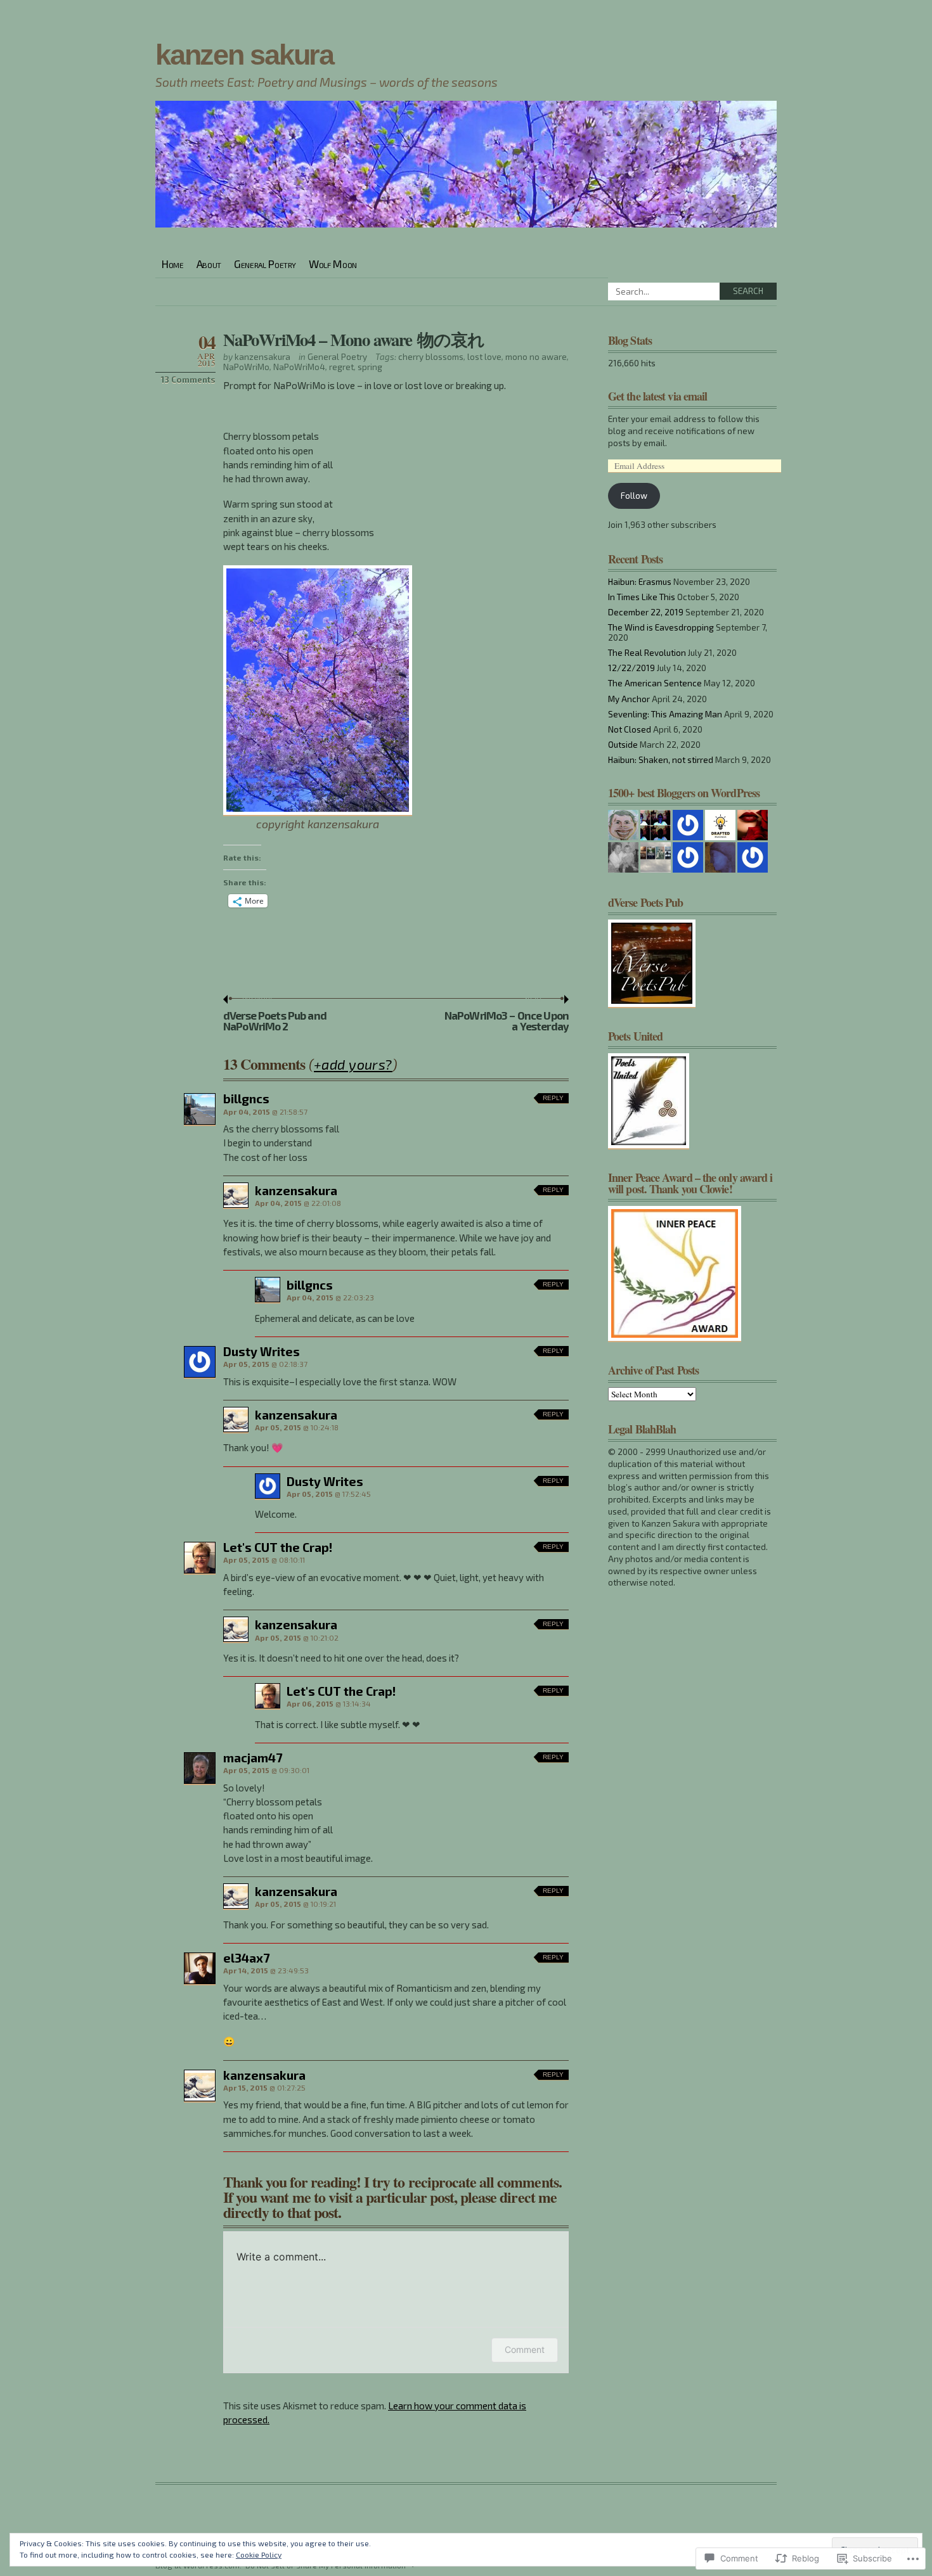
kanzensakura (262, 357)
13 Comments (188, 380)
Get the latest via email (657, 396)
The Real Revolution (647, 653)
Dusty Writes (262, 1351)
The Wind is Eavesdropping (661, 627)
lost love (484, 357)
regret (341, 367)
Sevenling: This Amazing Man (665, 714)
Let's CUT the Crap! (278, 1547)
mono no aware (536, 357)
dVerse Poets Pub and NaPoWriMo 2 (275, 1014)
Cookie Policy (259, 2554)
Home (173, 264)
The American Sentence (655, 683)
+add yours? (353, 1064)
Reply (553, 1098)
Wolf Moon (333, 264)
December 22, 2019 (646, 612)
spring (370, 367)
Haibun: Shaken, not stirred (661, 760)
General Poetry (265, 264)
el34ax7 (246, 1958)
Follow (634, 496)
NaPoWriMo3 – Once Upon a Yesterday (507, 1014)
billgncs (246, 1099)
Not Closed (630, 729)
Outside (623, 745)
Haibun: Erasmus (640, 582)
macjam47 (253, 1758)
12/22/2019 (631, 668)
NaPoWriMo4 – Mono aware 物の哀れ (354, 339)
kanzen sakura (244, 55)
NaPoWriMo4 (299, 367)
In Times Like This (642, 597)
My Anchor (629, 699)
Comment (525, 2349)
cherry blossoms (431, 357)
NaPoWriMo (246, 367)
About (209, 264)
